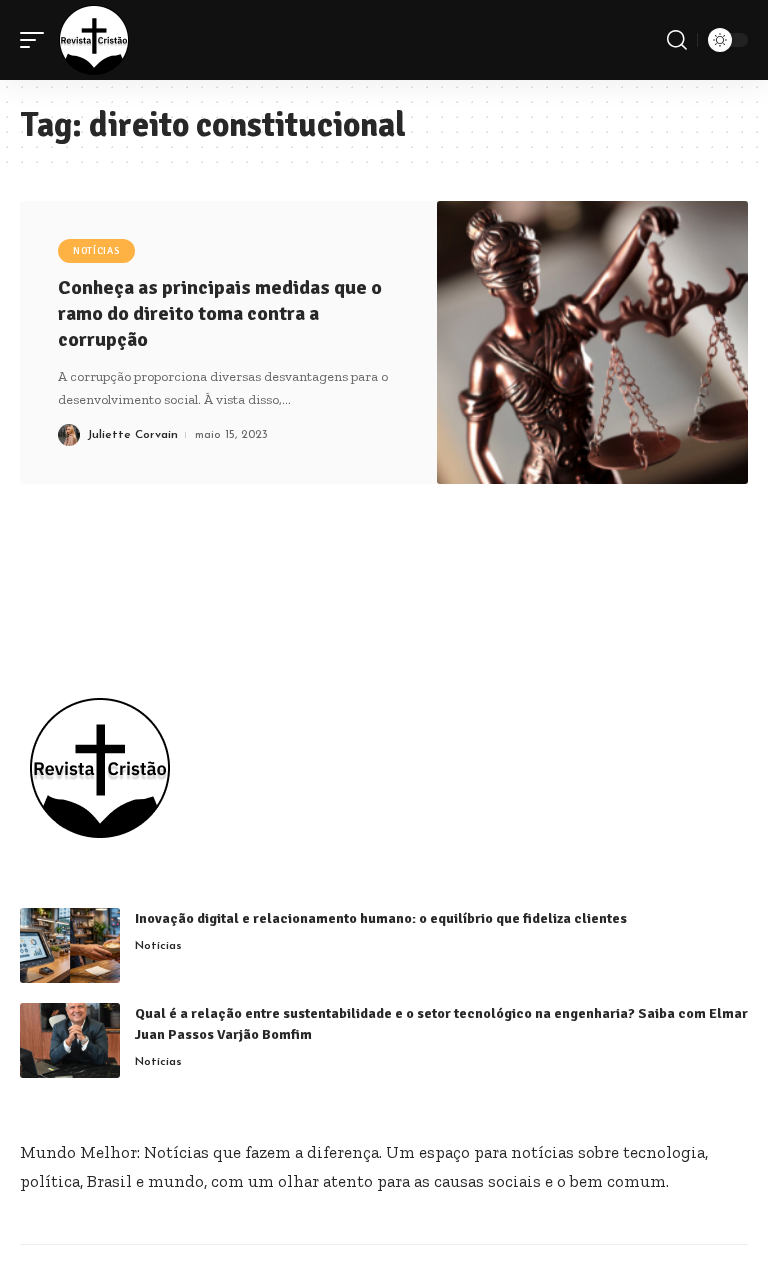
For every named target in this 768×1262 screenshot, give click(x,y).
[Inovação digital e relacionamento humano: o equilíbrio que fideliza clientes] (70, 945)
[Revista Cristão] (94, 40)
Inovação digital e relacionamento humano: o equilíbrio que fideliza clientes (384, 918)
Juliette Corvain (132, 435)
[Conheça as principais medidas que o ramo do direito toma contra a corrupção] (592, 342)
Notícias (96, 251)
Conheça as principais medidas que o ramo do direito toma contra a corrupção (220, 313)
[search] (677, 40)
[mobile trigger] (37, 40)
